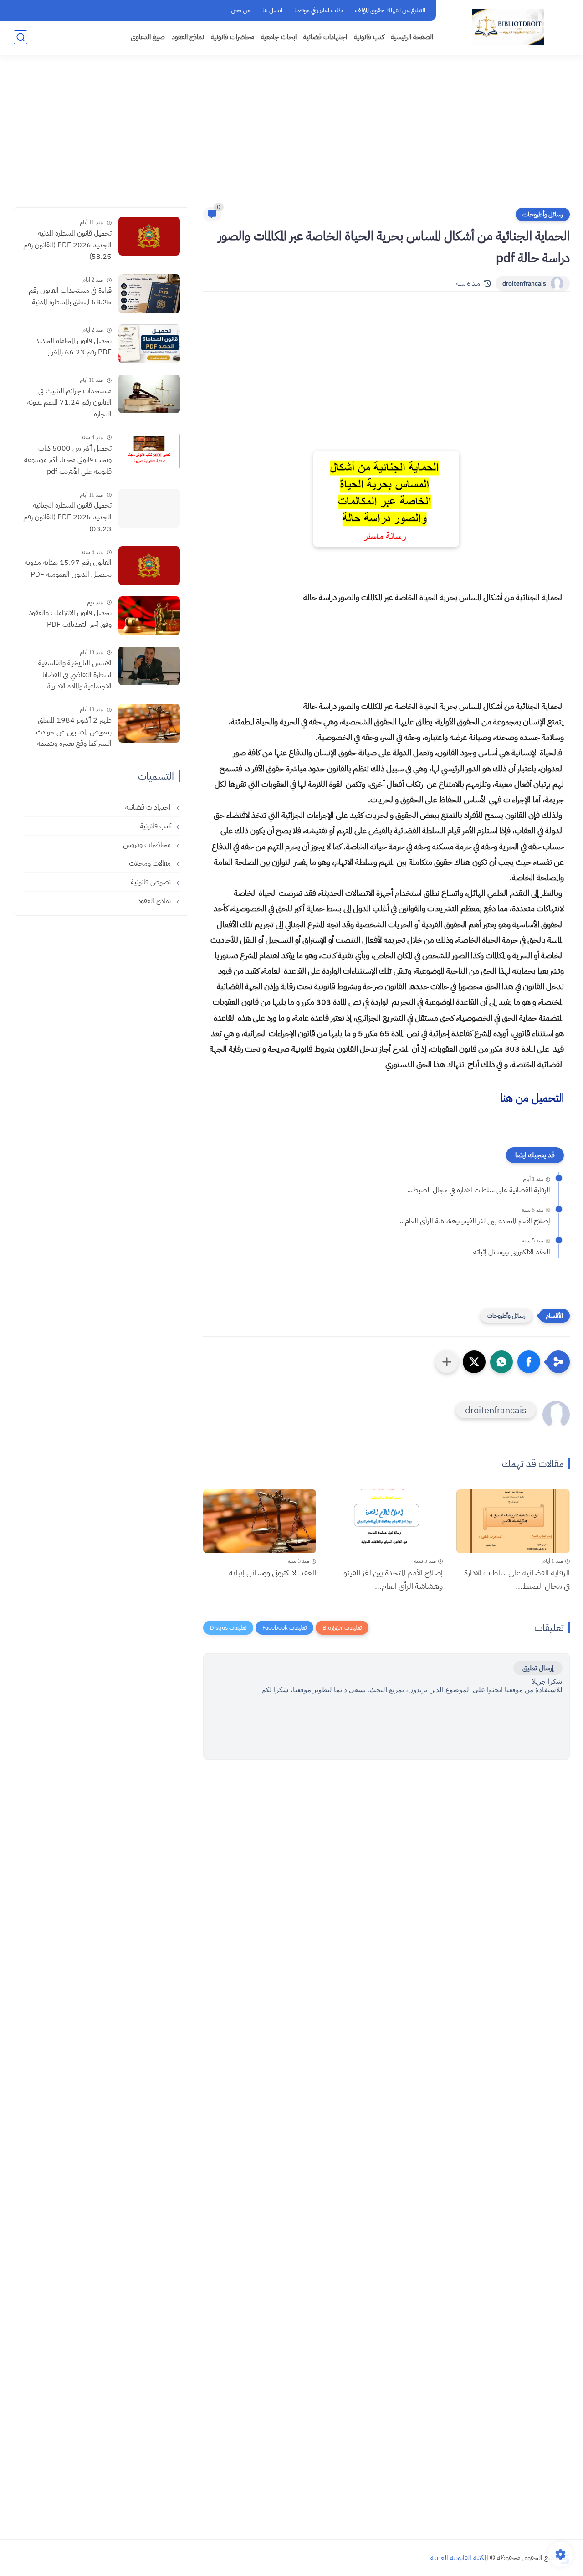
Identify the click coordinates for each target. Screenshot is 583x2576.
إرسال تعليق (538, 1668)
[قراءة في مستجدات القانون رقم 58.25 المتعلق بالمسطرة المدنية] (149, 294)
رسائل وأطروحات (543, 214)
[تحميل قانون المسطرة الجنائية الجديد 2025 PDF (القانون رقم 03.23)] (149, 508)
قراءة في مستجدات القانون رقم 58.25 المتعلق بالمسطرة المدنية (70, 297)
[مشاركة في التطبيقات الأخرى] (447, 1362)
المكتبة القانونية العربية (459, 2558)
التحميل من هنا (532, 1098)
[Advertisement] (291, 137)
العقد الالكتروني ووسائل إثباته (512, 1252)
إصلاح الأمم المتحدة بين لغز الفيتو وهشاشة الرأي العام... (475, 1221)
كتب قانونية (369, 37)
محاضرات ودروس (148, 845)
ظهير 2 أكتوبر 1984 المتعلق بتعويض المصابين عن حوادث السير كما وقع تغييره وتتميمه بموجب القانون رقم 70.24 (74, 733)
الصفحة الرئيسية (412, 37)
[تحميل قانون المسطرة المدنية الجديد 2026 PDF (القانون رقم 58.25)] (149, 236)
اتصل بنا (272, 10)
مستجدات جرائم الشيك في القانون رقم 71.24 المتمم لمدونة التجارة (69, 403)
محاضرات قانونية (233, 37)
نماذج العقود (188, 37)
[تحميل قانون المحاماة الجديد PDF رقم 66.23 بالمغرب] (149, 344)
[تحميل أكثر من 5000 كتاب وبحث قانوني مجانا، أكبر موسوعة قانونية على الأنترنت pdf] (149, 451)
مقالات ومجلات (151, 863)
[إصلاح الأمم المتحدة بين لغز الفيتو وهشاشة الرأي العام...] (386, 1521)
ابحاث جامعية (279, 37)
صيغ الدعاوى (148, 37)
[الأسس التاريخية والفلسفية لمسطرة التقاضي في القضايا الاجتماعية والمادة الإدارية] (149, 666)
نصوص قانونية (152, 882)
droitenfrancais (524, 284)
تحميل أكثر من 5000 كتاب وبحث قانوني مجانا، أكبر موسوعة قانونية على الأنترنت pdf (68, 460)
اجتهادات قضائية (325, 37)
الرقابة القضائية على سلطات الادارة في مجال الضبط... (479, 1190)
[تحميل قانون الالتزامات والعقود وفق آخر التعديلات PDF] (149, 616)
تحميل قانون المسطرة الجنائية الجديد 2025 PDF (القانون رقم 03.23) (67, 517)
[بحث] (20, 37)
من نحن (241, 10)
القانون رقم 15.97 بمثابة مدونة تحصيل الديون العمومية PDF (68, 569)
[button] (529, 1362)
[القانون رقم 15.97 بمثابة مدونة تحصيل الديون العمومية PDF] (149, 566)
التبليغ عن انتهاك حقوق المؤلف (390, 10)
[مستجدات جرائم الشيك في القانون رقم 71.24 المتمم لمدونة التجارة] (149, 394)
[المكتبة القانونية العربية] (508, 27)
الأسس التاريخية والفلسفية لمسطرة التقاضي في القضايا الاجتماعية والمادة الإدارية (75, 675)
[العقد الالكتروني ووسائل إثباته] (260, 1521)
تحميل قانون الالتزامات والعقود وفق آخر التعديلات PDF (70, 619)
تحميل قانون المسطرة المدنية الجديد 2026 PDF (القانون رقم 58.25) (67, 245)
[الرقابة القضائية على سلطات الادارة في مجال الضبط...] (513, 1521)
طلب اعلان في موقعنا (319, 10)
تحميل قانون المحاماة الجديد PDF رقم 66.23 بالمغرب (74, 347)
